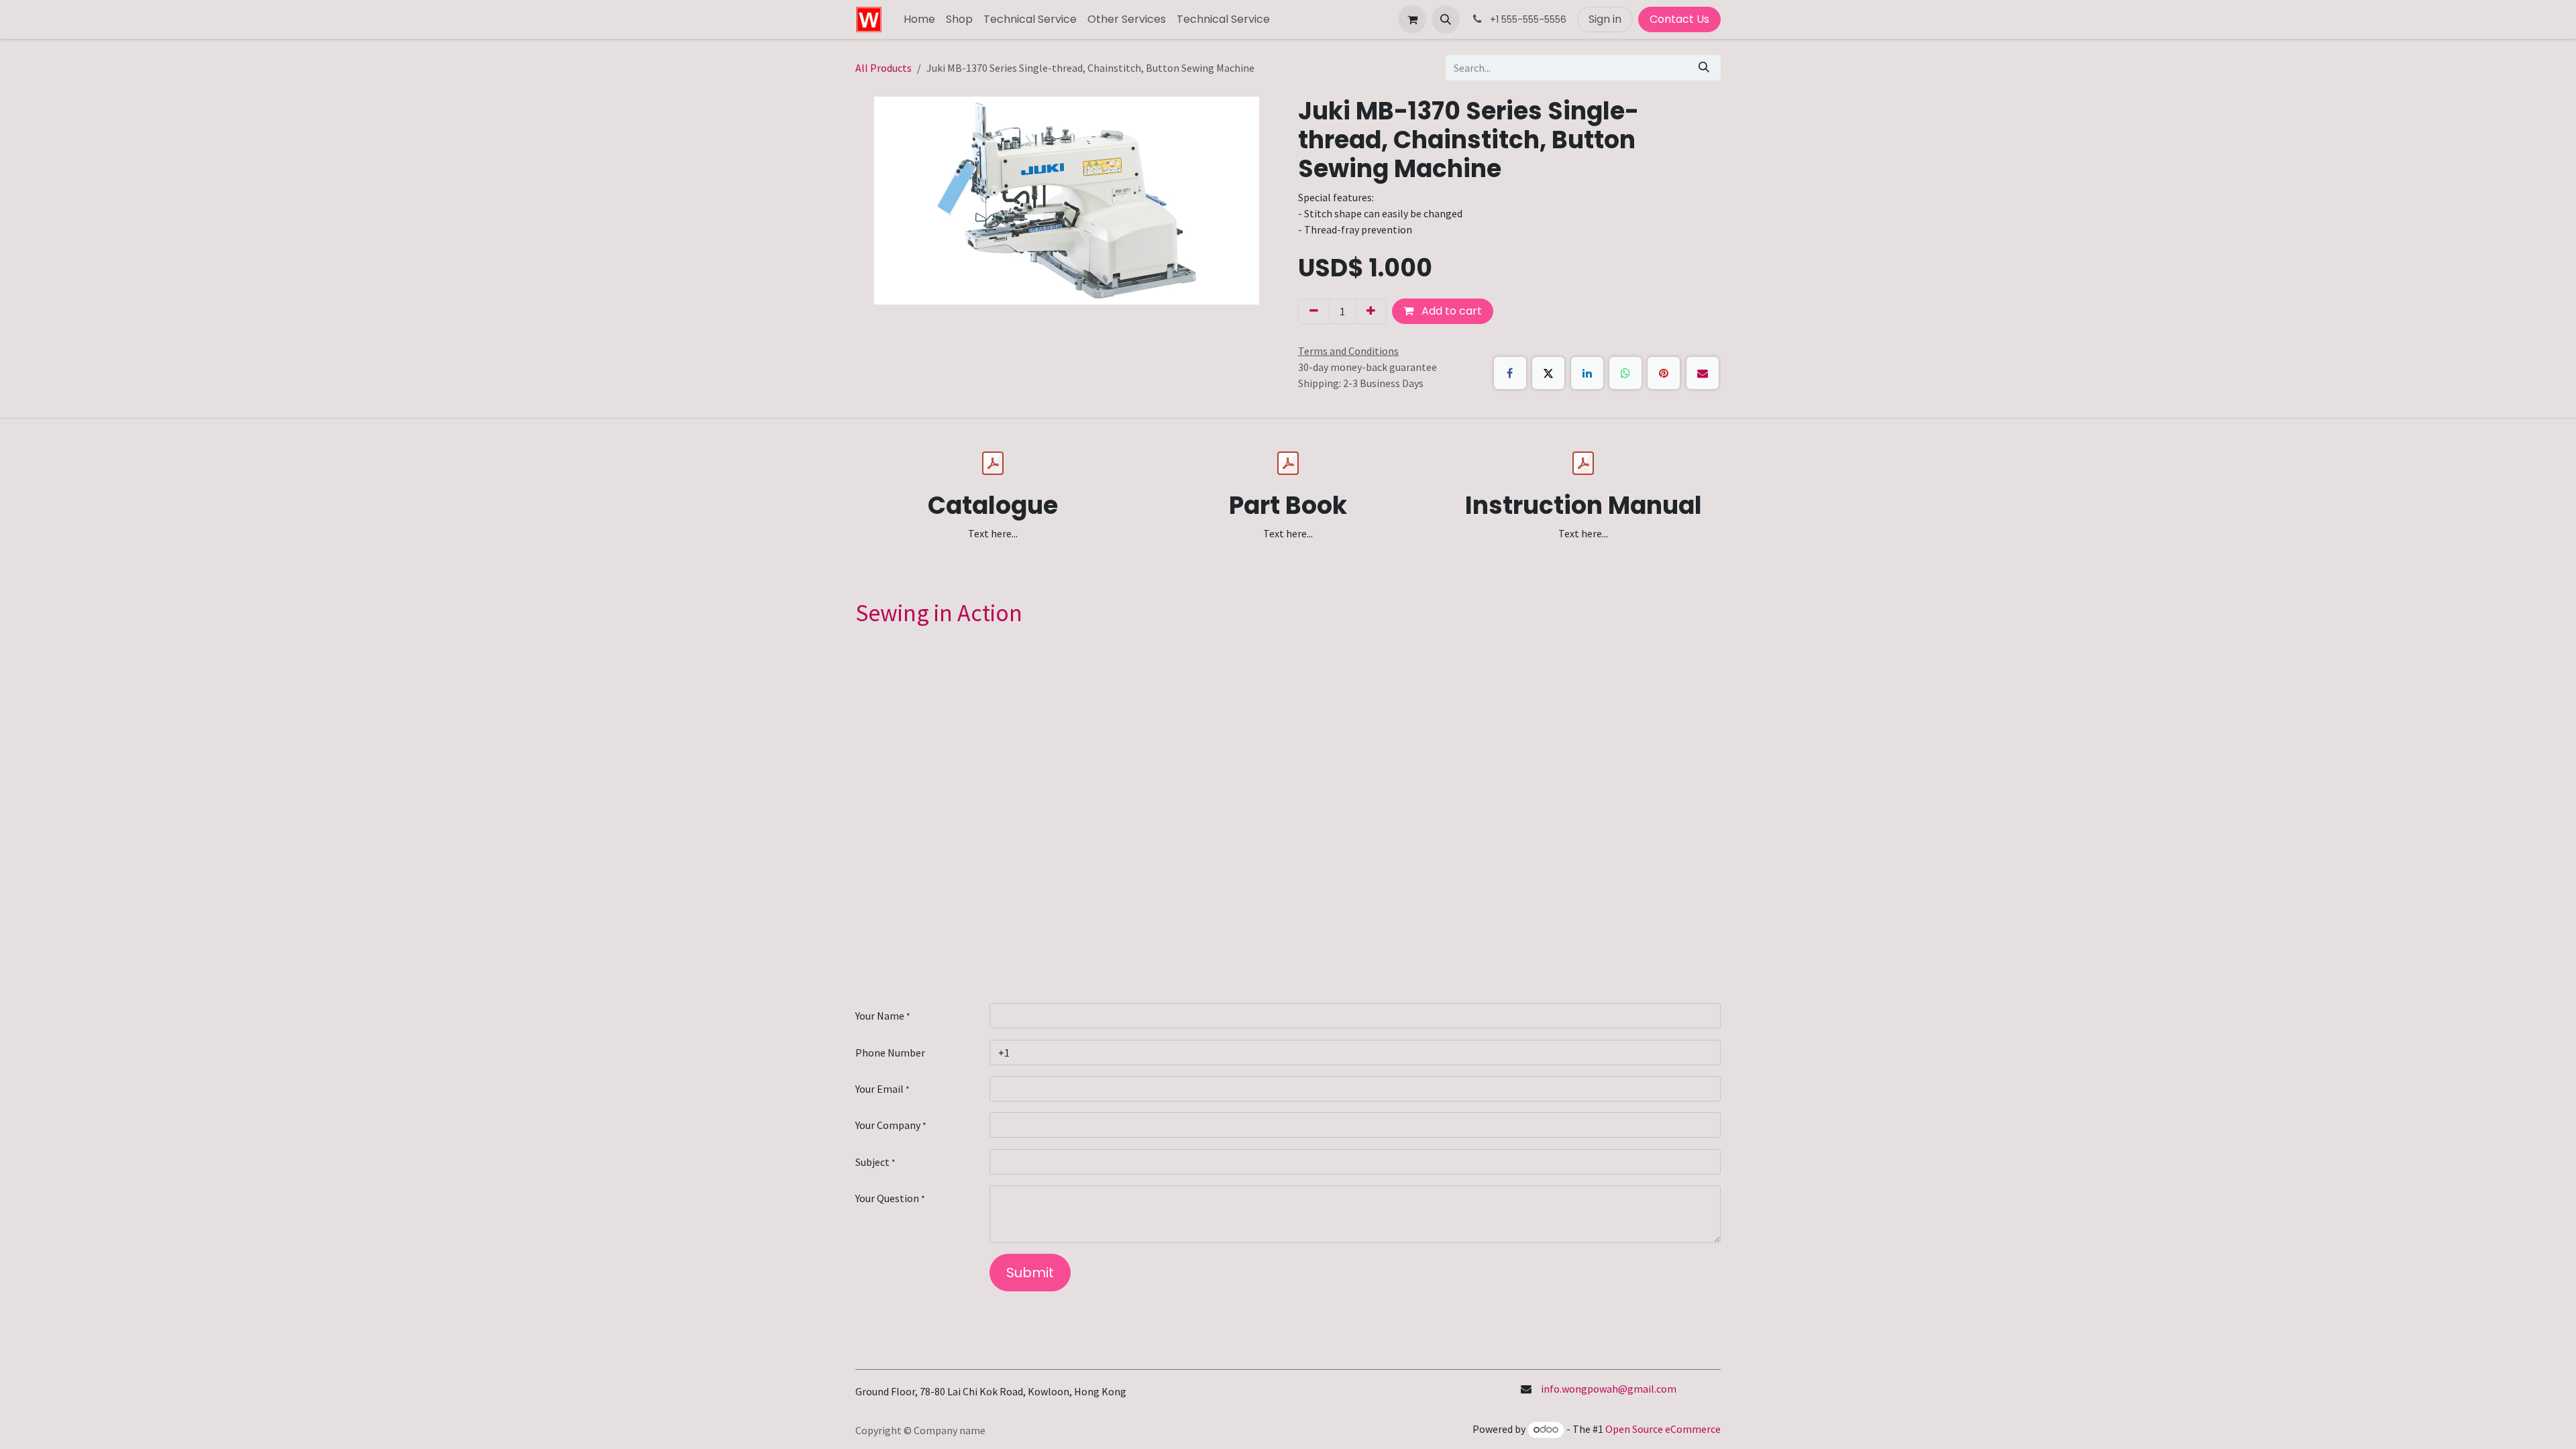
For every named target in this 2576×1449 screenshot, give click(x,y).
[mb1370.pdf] (993, 464)
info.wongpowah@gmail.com (1609, 1389)
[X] (1548, 373)
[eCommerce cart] (1412, 19)
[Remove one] (1314, 311)
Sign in (1605, 19)
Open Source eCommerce (1663, 1429)
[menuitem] (919, 19)
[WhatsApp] (1625, 373)
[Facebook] (1510, 373)
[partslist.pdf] (1288, 464)
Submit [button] (1030, 1273)
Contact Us (1679, 19)
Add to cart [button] (1450, 311)
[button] (1446, 19)
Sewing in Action (939, 613)
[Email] (1703, 373)
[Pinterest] (1664, 373)
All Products (883, 68)
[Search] (1704, 68)
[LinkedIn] (1587, 373)
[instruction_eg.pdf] (1583, 464)
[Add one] (1371, 311)
